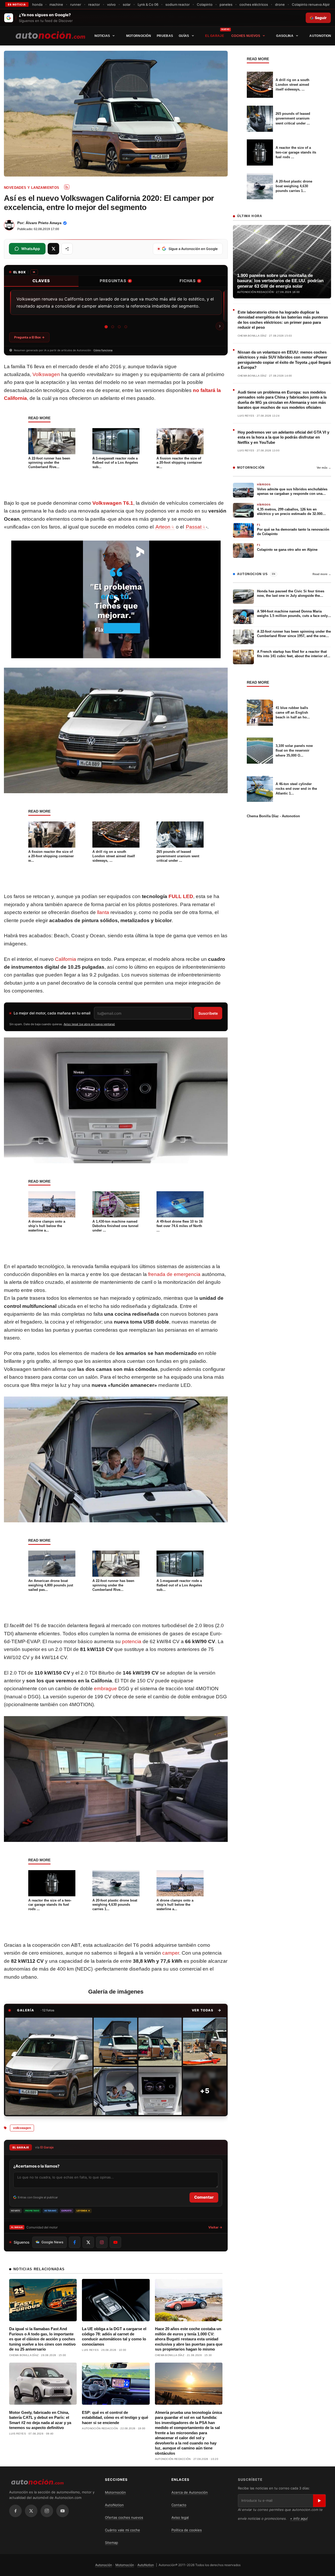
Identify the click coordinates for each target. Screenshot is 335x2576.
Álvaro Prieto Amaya (44, 223)
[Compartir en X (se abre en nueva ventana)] (53, 249)
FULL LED (181, 896)
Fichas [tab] (190, 281)
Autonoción (104, 2565)
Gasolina (285, 36)
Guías (184, 36)
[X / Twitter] (31, 2511)
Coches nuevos (246, 36)
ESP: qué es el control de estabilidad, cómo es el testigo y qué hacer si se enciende (115, 2418)
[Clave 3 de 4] (119, 327)
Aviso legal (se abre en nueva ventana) (89, 1024)
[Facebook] (15, 2511)
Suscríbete (208, 1013)
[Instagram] (47, 2511)
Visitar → (215, 2227)
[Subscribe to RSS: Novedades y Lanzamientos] (67, 187)
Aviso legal (180, 2517)
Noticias (102, 36)
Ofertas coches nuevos (124, 2517)
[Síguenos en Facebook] (75, 2242)
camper (171, 1953)
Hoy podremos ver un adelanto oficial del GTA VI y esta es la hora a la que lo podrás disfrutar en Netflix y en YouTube (283, 437)
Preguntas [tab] (115, 281)
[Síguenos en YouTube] (115, 2242)
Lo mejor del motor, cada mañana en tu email (52, 1013)
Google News (52, 2242)
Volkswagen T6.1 (113, 503)
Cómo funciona (103, 350)
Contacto (179, 2505)
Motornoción (139, 36)
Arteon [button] (163, 527)
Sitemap (111, 2543)
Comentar (204, 2197)
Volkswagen (46, 374)
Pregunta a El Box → (29, 337)
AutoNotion (320, 36)
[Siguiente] (220, 326)
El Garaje (215, 36)
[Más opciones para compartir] (67, 249)
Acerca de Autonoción (190, 2492)
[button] (207, 2010)
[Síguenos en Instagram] (102, 2242)
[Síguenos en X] (88, 2242)
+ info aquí (299, 2518)
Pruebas (165, 36)
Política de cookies (187, 2530)
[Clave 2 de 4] (113, 327)
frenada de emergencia (174, 1274)
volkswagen (22, 2128)
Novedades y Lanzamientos (32, 188)
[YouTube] (63, 2511)
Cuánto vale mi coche (122, 2530)
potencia (132, 1641)
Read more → (322, 574)
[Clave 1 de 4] (106, 327)
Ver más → (324, 468)
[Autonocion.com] (50, 35)
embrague (105, 1689)
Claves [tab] (41, 281)
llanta (103, 912)
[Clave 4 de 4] (126, 327)
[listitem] (49, 2066)
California (66, 959)
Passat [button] (194, 527)
